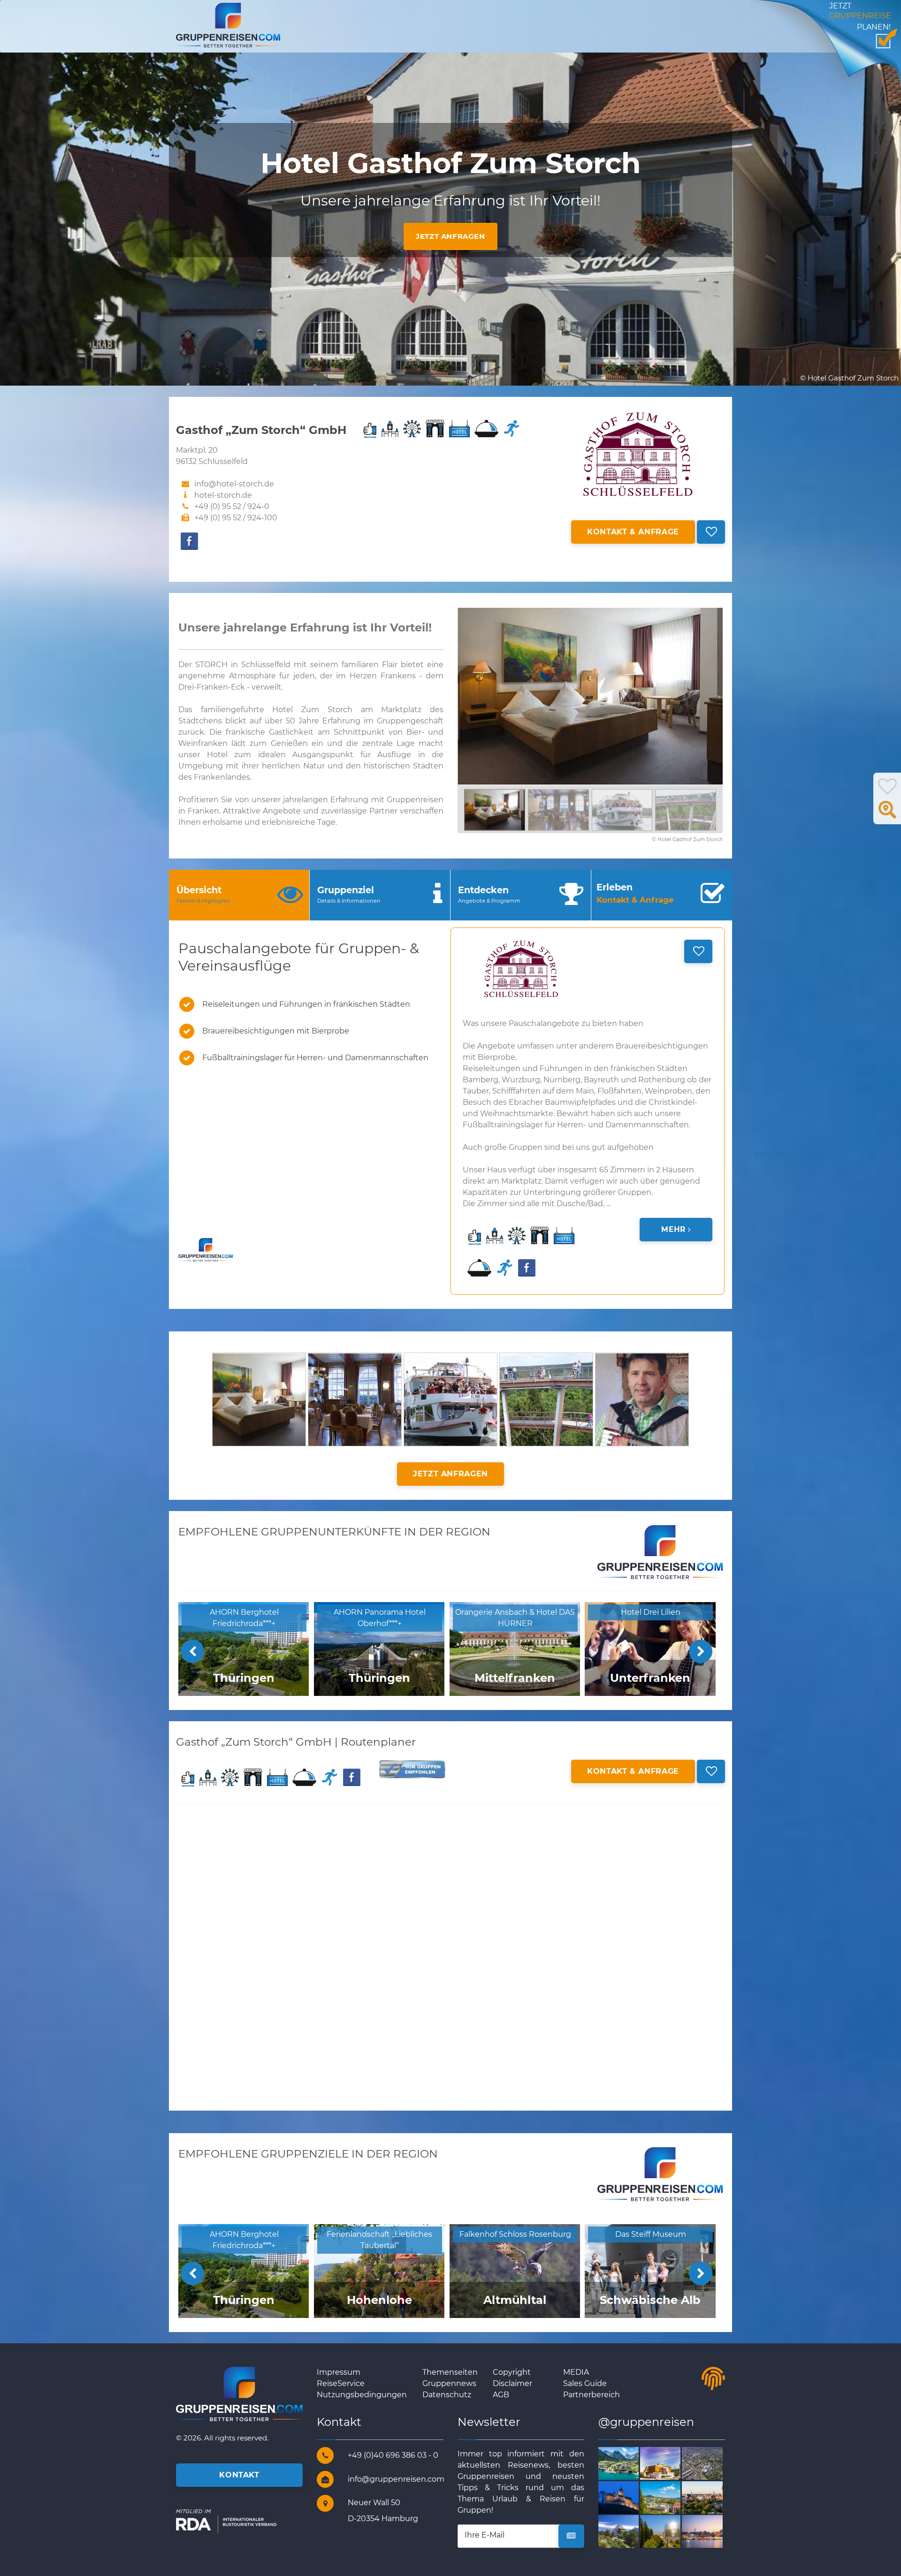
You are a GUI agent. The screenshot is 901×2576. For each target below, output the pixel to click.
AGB (501, 2395)
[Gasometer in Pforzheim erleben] (671, 2531)
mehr (674, 1229)
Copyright (512, 2372)
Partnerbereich (592, 2395)
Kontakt (239, 2475)
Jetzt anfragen (450, 236)
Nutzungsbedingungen (362, 2395)
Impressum (339, 2372)
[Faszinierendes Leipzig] (713, 2497)
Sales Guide (585, 2383)
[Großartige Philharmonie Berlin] (671, 2463)
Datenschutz (447, 2395)
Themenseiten (450, 2372)
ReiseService (341, 2383)
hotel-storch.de (223, 495)
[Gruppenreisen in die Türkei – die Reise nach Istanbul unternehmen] (713, 2531)
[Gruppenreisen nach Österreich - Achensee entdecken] (630, 2463)
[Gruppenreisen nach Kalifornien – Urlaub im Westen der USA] (713, 2463)
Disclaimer (512, 2383)
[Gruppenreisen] (228, 25)
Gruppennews (449, 2383)
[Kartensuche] (887, 815)
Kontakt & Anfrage (633, 532)
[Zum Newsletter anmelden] (571, 2536)
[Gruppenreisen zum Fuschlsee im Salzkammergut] (630, 2531)
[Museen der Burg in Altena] (630, 2497)
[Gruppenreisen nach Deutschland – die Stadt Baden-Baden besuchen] (671, 2497)
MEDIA (576, 2372)
